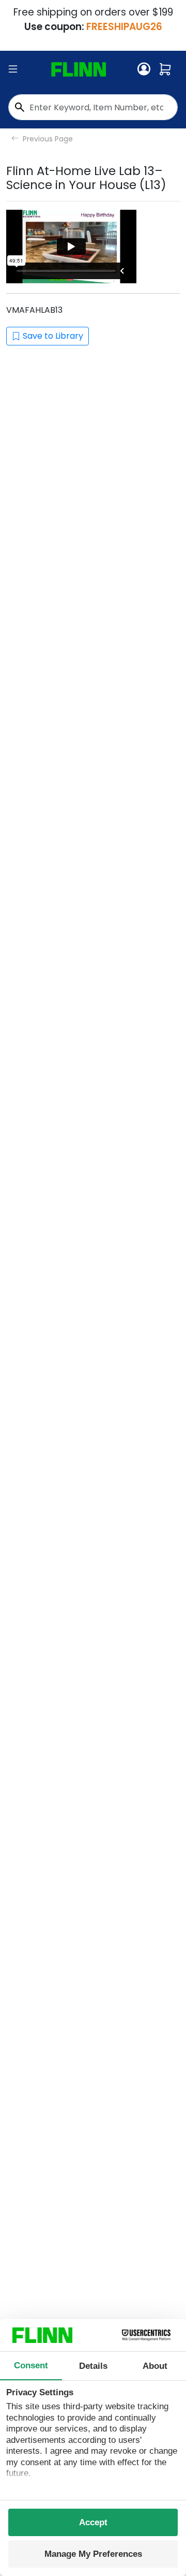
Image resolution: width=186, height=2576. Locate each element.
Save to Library (53, 336)
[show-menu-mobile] (13, 69)
